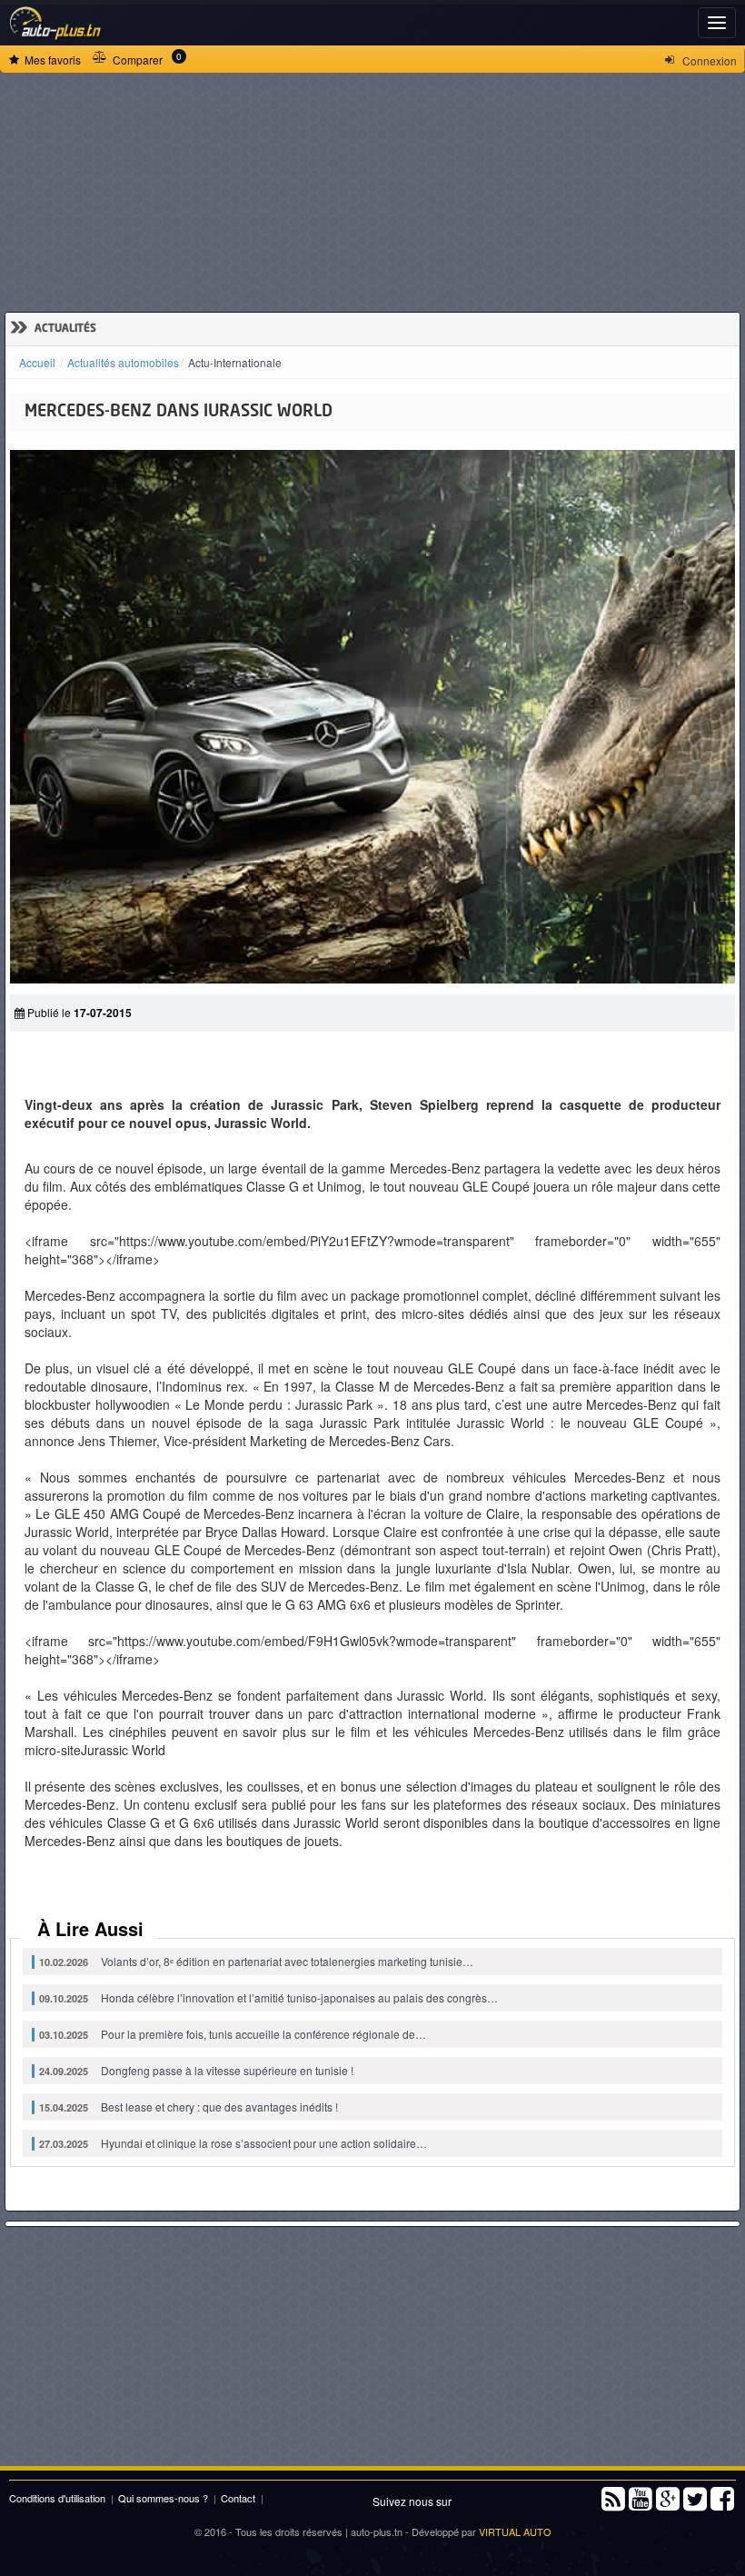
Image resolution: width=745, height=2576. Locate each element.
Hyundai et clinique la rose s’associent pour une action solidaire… (233, 2143)
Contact (238, 2498)
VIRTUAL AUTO (515, 2531)
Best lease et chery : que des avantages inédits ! (189, 2107)
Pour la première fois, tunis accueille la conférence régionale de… (233, 2034)
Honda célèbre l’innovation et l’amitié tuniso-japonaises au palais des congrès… (268, 1997)
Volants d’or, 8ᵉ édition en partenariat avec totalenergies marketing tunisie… (256, 1961)
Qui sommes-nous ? (163, 2498)
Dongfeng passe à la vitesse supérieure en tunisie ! (196, 2070)
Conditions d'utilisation (57, 2498)
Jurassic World (125, 1750)
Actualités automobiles (123, 362)
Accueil (37, 362)
